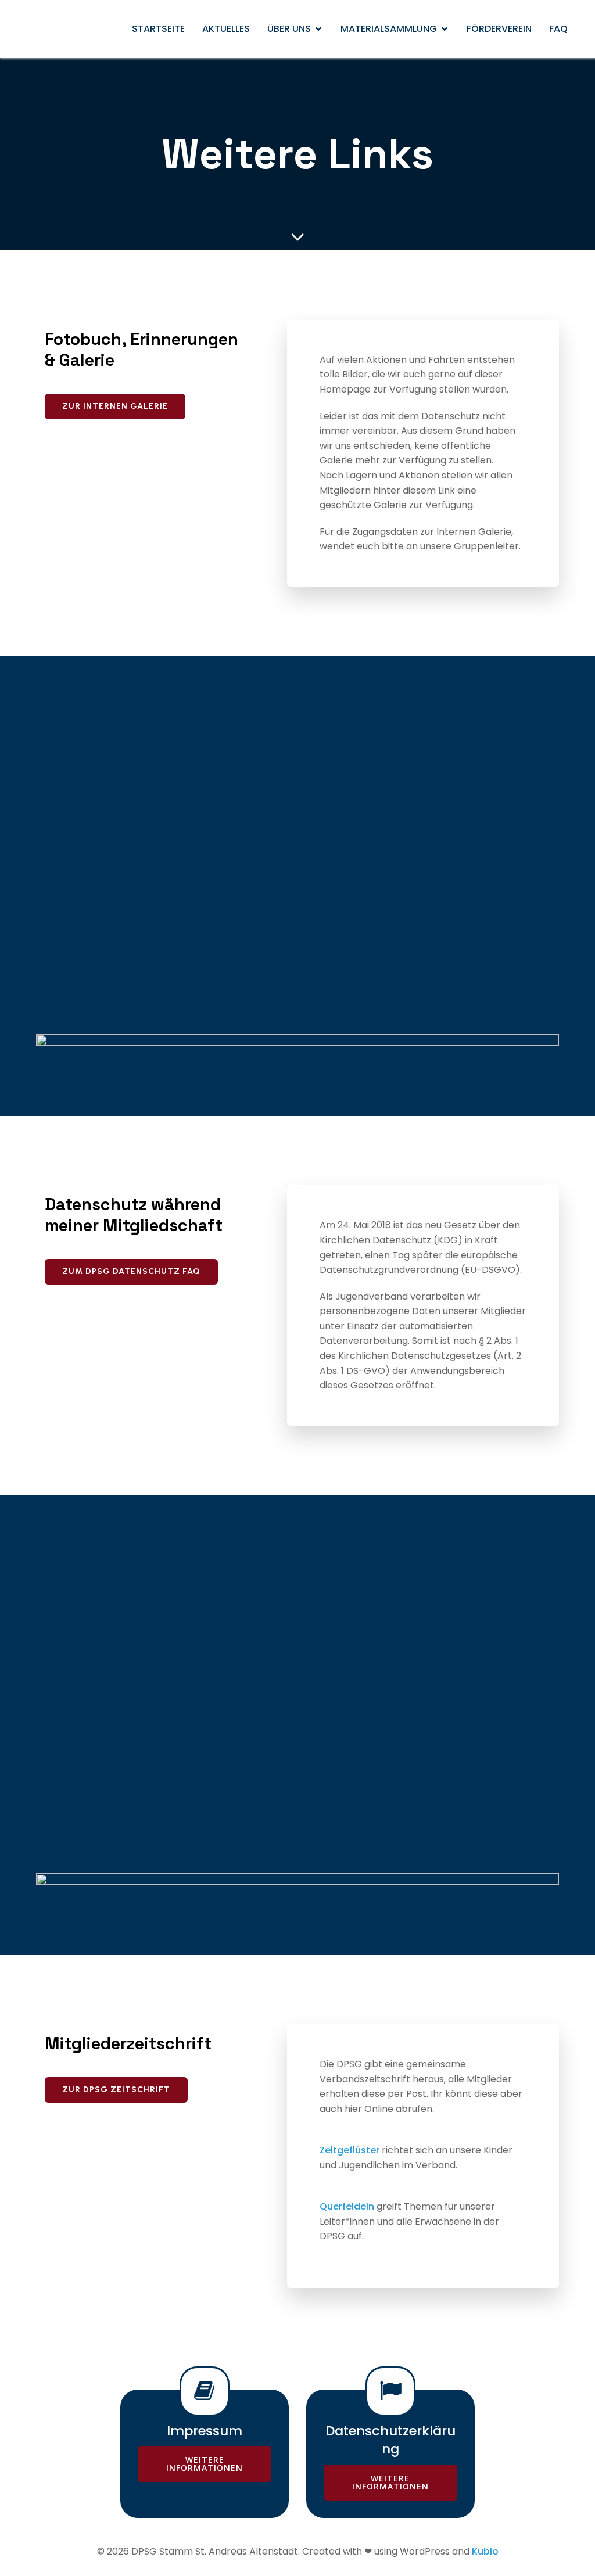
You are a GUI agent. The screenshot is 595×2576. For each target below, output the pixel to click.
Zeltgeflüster (350, 2150)
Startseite (158, 29)
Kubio (485, 2551)
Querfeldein (347, 2206)
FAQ (558, 29)
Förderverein (499, 29)
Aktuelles (226, 29)
